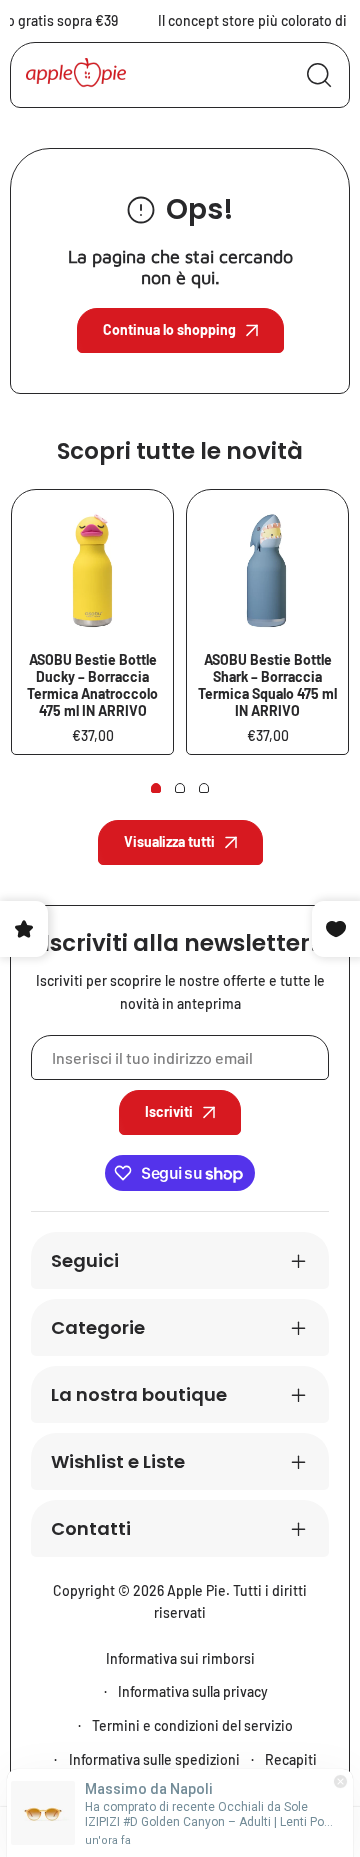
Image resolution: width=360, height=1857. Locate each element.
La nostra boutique (139, 1394)
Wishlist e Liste (118, 1461)
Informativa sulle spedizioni (154, 1759)
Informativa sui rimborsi (180, 1658)
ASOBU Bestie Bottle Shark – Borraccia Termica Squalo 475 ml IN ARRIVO (267, 685)
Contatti (91, 1528)
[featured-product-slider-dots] (156, 788)
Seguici (85, 1260)
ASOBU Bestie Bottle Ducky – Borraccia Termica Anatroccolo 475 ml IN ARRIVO (92, 685)
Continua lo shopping (169, 329)
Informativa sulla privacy (193, 1691)
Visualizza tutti (169, 841)
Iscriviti (169, 1111)
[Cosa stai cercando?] (319, 75)
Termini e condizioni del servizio (192, 1725)
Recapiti (291, 1759)
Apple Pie (196, 1590)
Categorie (98, 1327)
